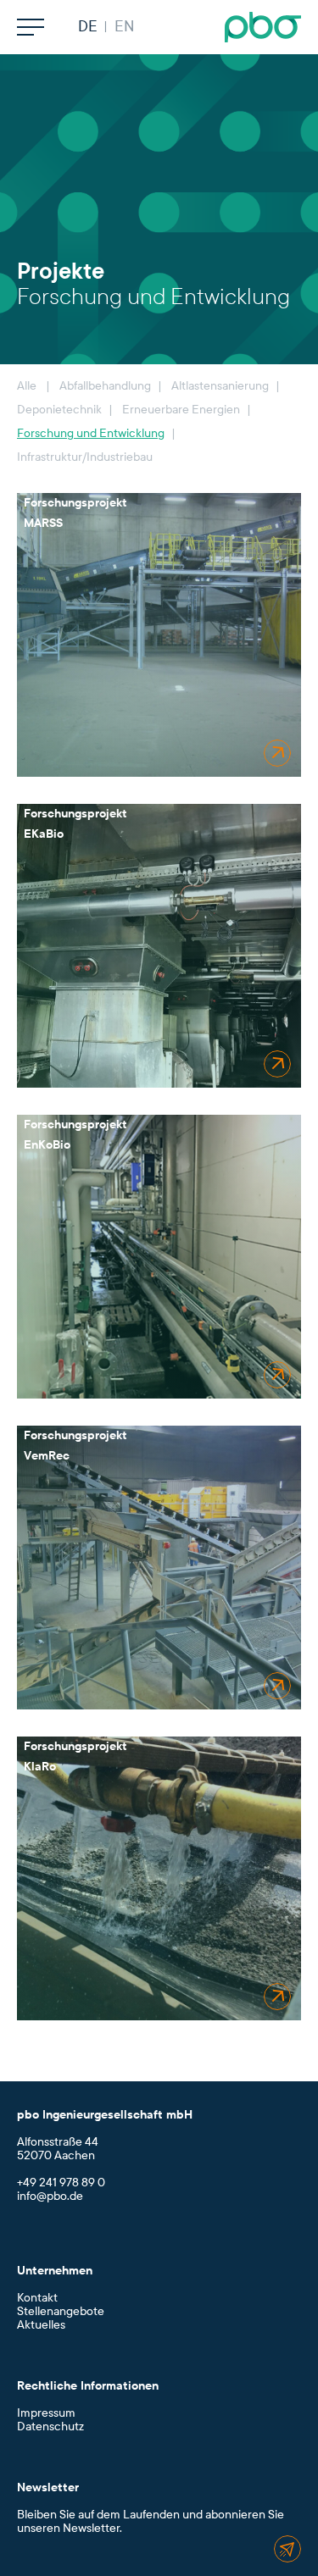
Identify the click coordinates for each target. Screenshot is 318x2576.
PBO (263, 27)
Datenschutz (50, 2426)
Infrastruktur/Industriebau (85, 457)
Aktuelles (41, 2325)
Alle (27, 386)
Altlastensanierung (220, 386)
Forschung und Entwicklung (91, 433)
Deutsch (87, 27)
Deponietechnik (59, 410)
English (124, 27)
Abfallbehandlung (105, 386)
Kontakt (37, 2298)
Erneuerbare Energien (181, 410)
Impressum (46, 2413)
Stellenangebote (61, 2311)
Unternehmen (55, 2271)
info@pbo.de (50, 2196)
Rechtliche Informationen (88, 2386)
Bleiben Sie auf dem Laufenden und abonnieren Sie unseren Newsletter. (151, 2521)
